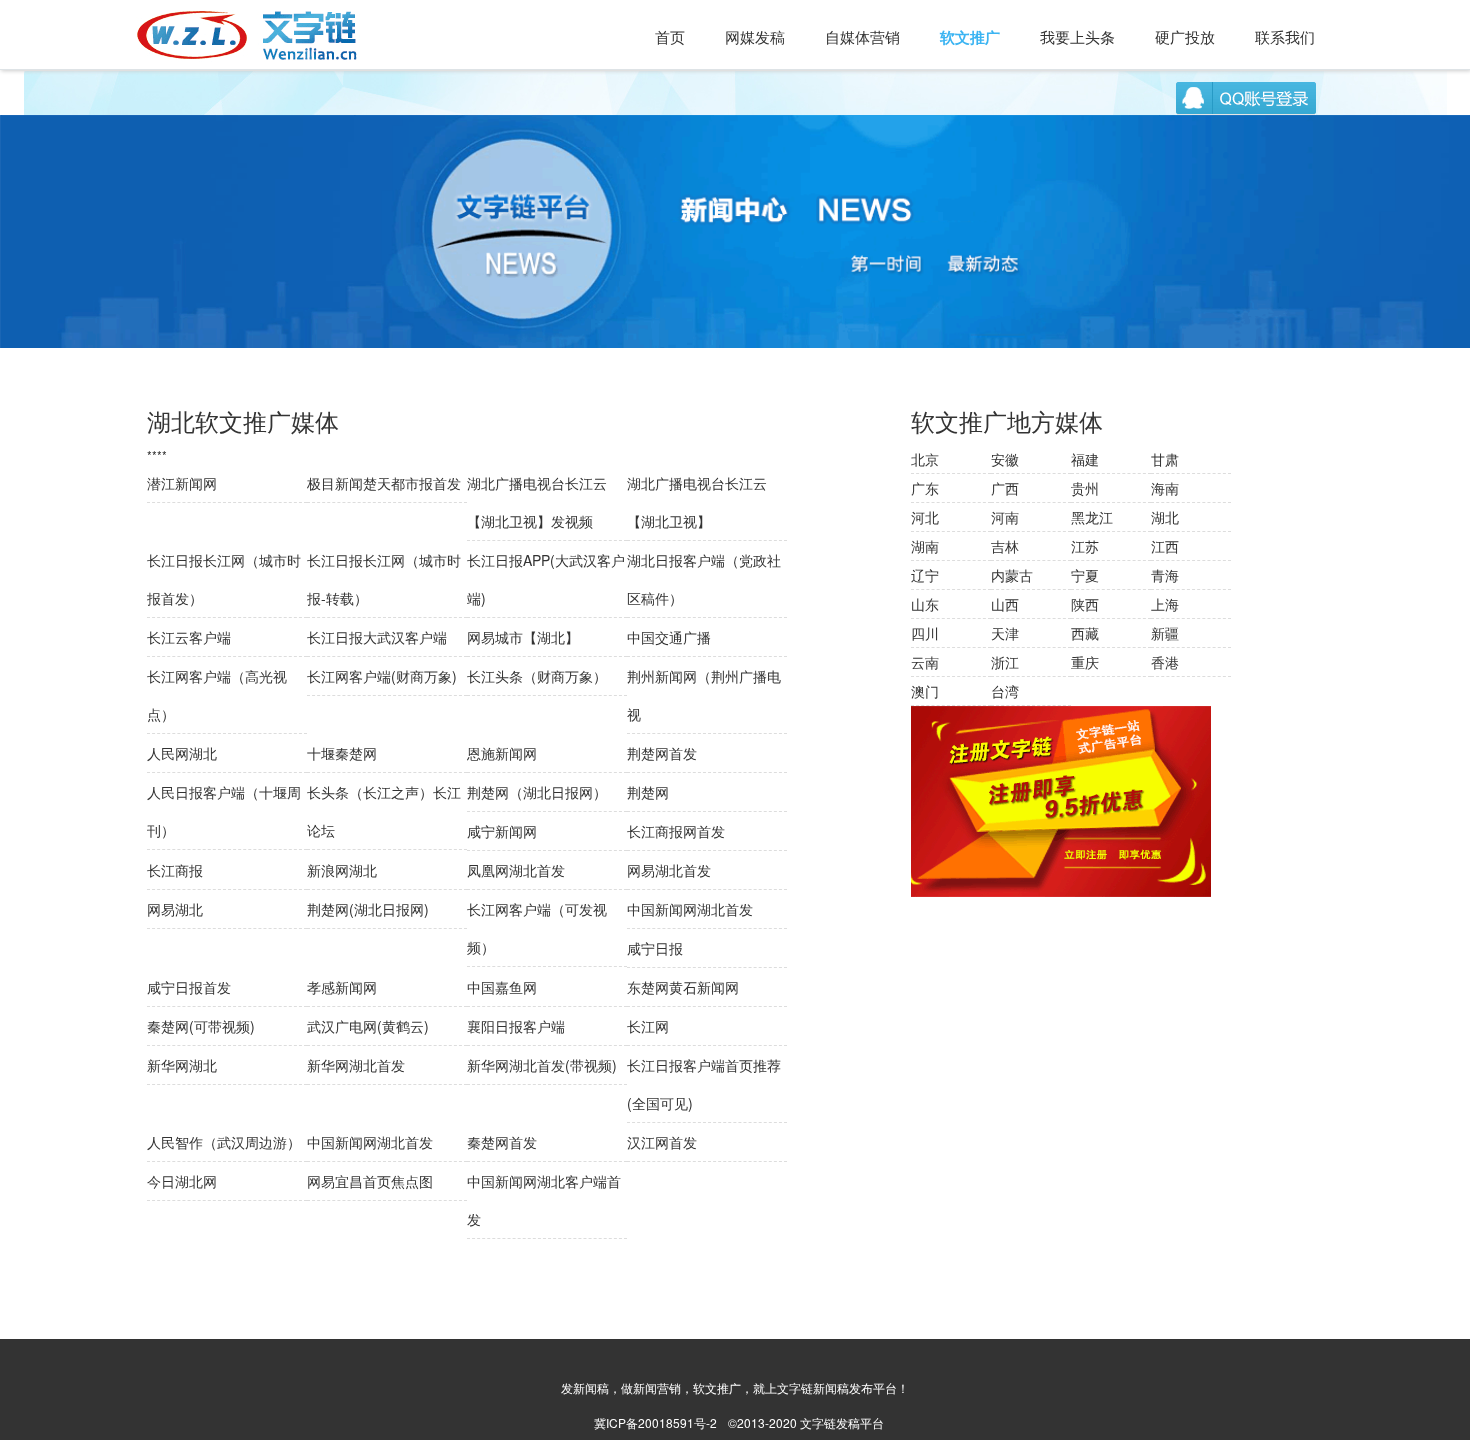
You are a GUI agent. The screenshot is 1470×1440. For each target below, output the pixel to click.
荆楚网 (648, 792)
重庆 (1085, 662)
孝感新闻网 (342, 987)
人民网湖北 (182, 753)
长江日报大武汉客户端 (377, 637)
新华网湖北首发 (356, 1065)
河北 (925, 517)
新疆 (1165, 633)
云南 (925, 662)
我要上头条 (1077, 36)
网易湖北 (175, 909)
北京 (925, 459)
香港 (1165, 662)
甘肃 (1165, 459)
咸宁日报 (655, 948)
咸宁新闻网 (502, 831)
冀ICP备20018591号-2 (655, 1422)
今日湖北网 (182, 1181)
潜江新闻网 (182, 483)
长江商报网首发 (676, 831)
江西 (1165, 546)
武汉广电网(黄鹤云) (368, 1026)
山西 (1005, 604)
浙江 (1005, 662)
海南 (1165, 488)
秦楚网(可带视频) (201, 1026)
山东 (925, 604)
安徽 (1005, 459)
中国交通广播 (669, 637)
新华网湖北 (182, 1065)
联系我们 (1285, 36)
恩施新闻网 (502, 753)
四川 (925, 633)
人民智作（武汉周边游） (224, 1142)
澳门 (925, 691)
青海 (1165, 575)
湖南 (925, 546)
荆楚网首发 (662, 753)
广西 (1005, 488)
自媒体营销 (862, 36)
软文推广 (970, 37)
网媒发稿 (755, 36)
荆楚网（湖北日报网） (537, 792)
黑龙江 (1092, 517)
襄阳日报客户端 (516, 1026)
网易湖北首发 (669, 870)
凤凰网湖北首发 (516, 870)
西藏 (1085, 633)
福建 (1085, 459)
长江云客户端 (189, 637)
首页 (670, 36)
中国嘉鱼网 (502, 987)
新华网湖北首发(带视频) (542, 1065)
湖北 (1165, 517)
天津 (1005, 633)
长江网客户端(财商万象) (382, 676)
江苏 (1085, 546)
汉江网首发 (662, 1142)
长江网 (648, 1026)
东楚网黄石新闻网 (683, 987)
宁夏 (1085, 575)
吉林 (1005, 546)
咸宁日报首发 (189, 987)
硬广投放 (1185, 36)
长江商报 (175, 870)
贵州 (1085, 488)
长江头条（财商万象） (537, 676)
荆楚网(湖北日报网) (368, 909)
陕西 (1085, 604)
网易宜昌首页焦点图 (370, 1181)
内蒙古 (1012, 575)
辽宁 (925, 575)
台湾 (1005, 691)
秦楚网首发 (502, 1142)
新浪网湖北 (342, 870)
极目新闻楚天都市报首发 (384, 483)
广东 (925, 488)
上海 (1165, 604)
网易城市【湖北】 (523, 637)
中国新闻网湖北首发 (690, 909)
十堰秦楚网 (342, 753)
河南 (1005, 517)
